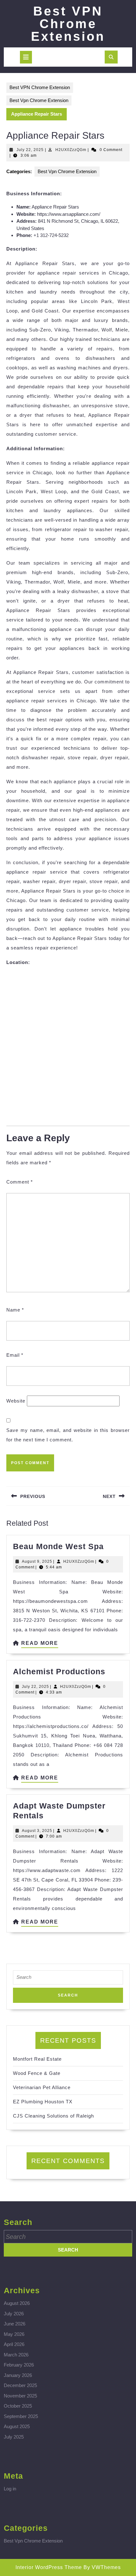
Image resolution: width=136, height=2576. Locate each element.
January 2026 (18, 2375)
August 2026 (17, 2303)
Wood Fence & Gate (37, 2073)
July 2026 (14, 2314)
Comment (20, 1182)
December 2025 (20, 2385)
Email (15, 1355)
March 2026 (16, 2355)
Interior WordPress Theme (49, 2567)
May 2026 (14, 2334)
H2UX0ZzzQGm (71, 150)
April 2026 (14, 2344)
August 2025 (17, 2426)
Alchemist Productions (59, 1671)
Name (15, 1310)
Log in (10, 2489)
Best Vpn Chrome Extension (39, 100)
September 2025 (21, 2416)
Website (16, 1401)
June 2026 (15, 2324)
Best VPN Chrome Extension (68, 24)
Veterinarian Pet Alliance (42, 2087)
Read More (40, 1644)
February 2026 (19, 2365)
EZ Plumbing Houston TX (43, 2102)
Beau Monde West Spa (58, 1546)
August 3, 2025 (37, 1831)
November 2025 (20, 2396)
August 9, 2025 (37, 1561)
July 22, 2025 (30, 150)
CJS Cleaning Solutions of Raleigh (53, 2116)
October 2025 (18, 2406)
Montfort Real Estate (37, 2059)
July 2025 (14, 2437)
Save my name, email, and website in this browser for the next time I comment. (68, 1435)
